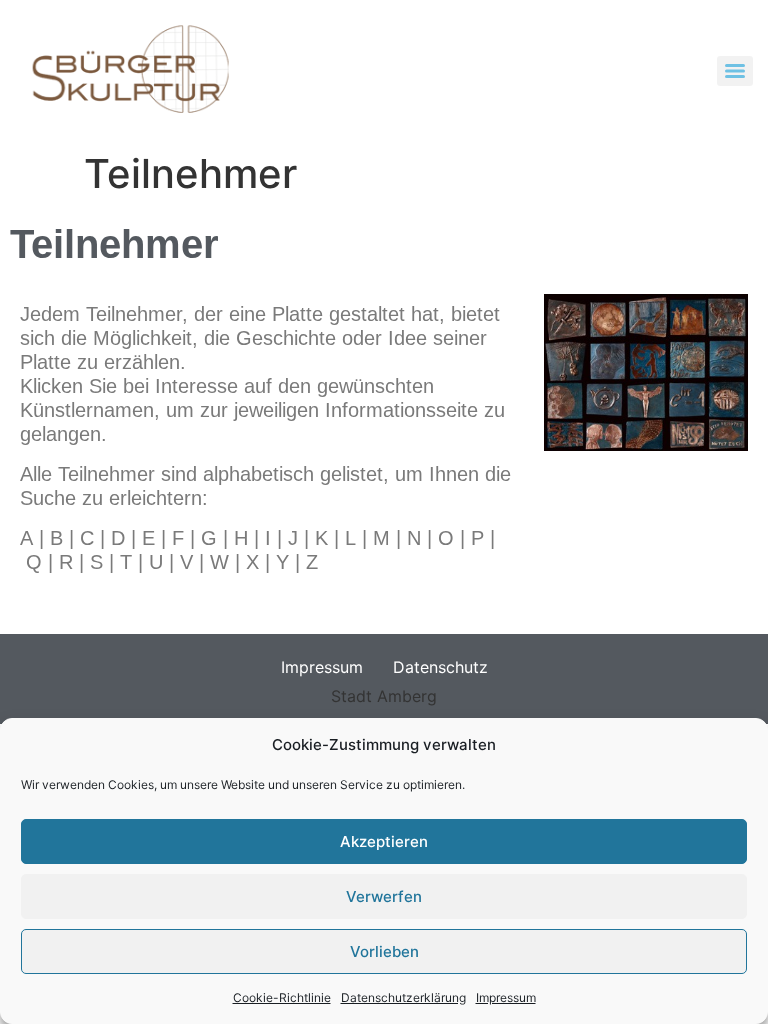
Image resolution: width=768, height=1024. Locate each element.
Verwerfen (384, 896)
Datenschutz (440, 667)
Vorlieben (384, 951)
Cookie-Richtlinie (282, 997)
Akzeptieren (384, 841)
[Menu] (735, 71)
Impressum (506, 997)
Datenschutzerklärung (403, 997)
